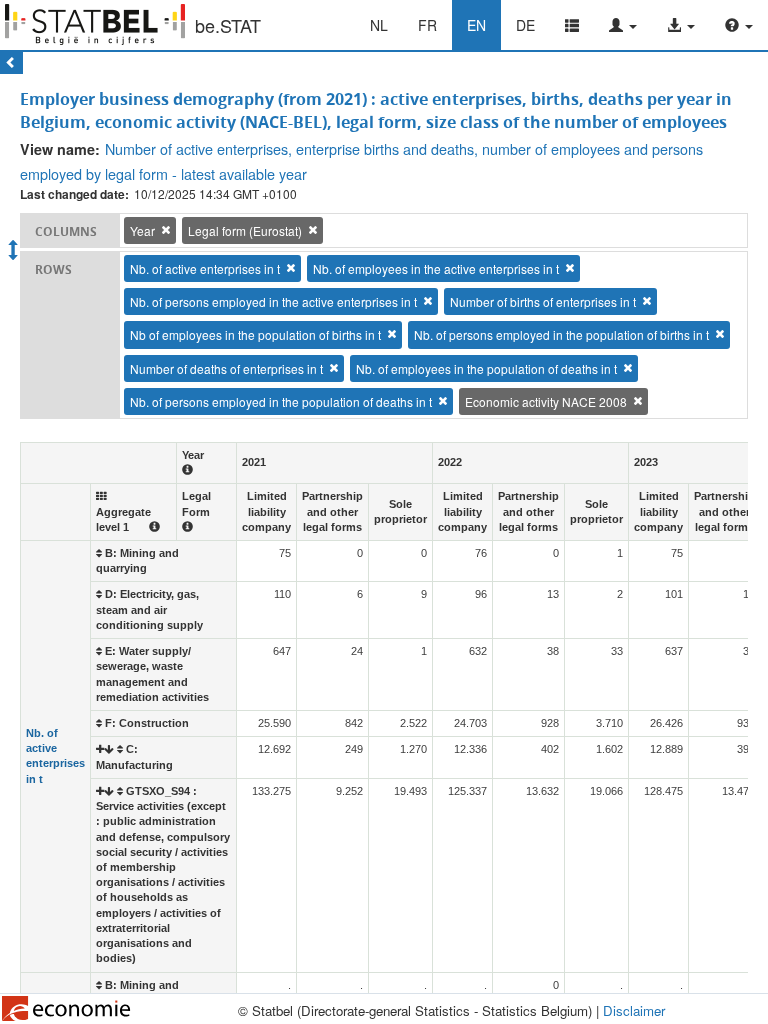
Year (142, 230)
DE (525, 25)
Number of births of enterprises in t (543, 301)
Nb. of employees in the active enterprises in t (436, 268)
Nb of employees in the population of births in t (255, 334)
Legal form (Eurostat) (245, 230)
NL (379, 25)
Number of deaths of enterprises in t (226, 368)
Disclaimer (634, 1010)
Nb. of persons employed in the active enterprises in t (273, 301)
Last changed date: (74, 194)
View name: (60, 149)
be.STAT (228, 25)
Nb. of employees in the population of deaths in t (486, 368)
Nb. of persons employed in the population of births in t (561, 334)
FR (427, 25)
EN (476, 25)
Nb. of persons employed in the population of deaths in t (281, 401)
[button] (623, 25)
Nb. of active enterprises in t (205, 268)
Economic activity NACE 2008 (546, 401)
